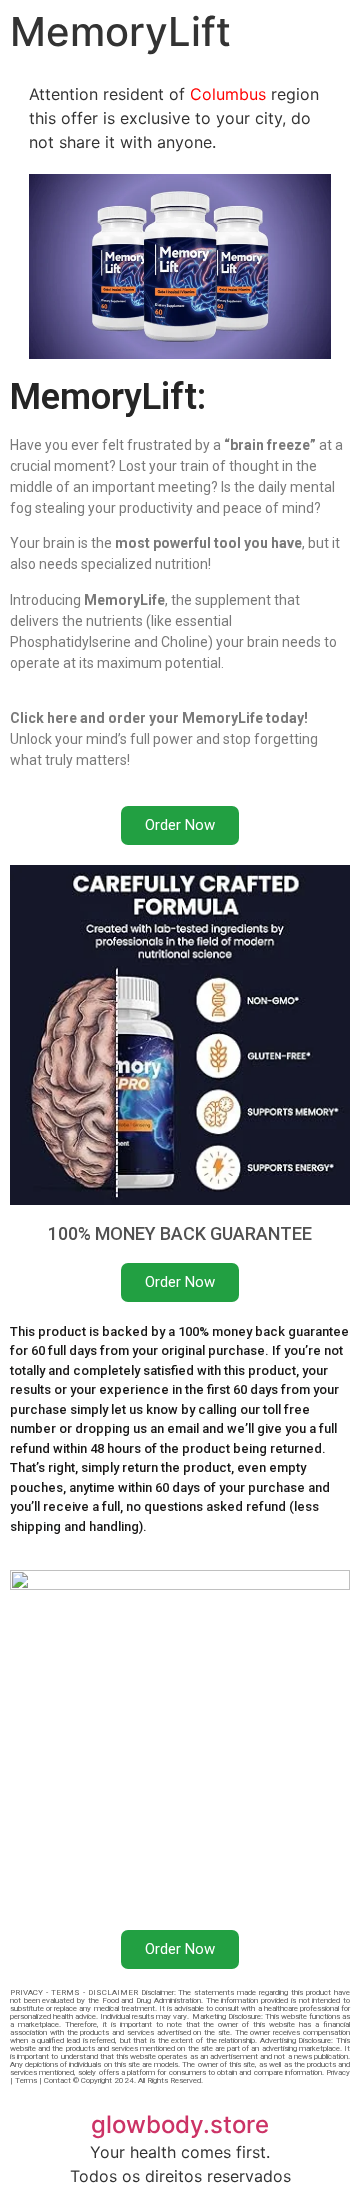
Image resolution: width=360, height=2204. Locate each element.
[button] (180, 825)
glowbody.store (180, 2124)
